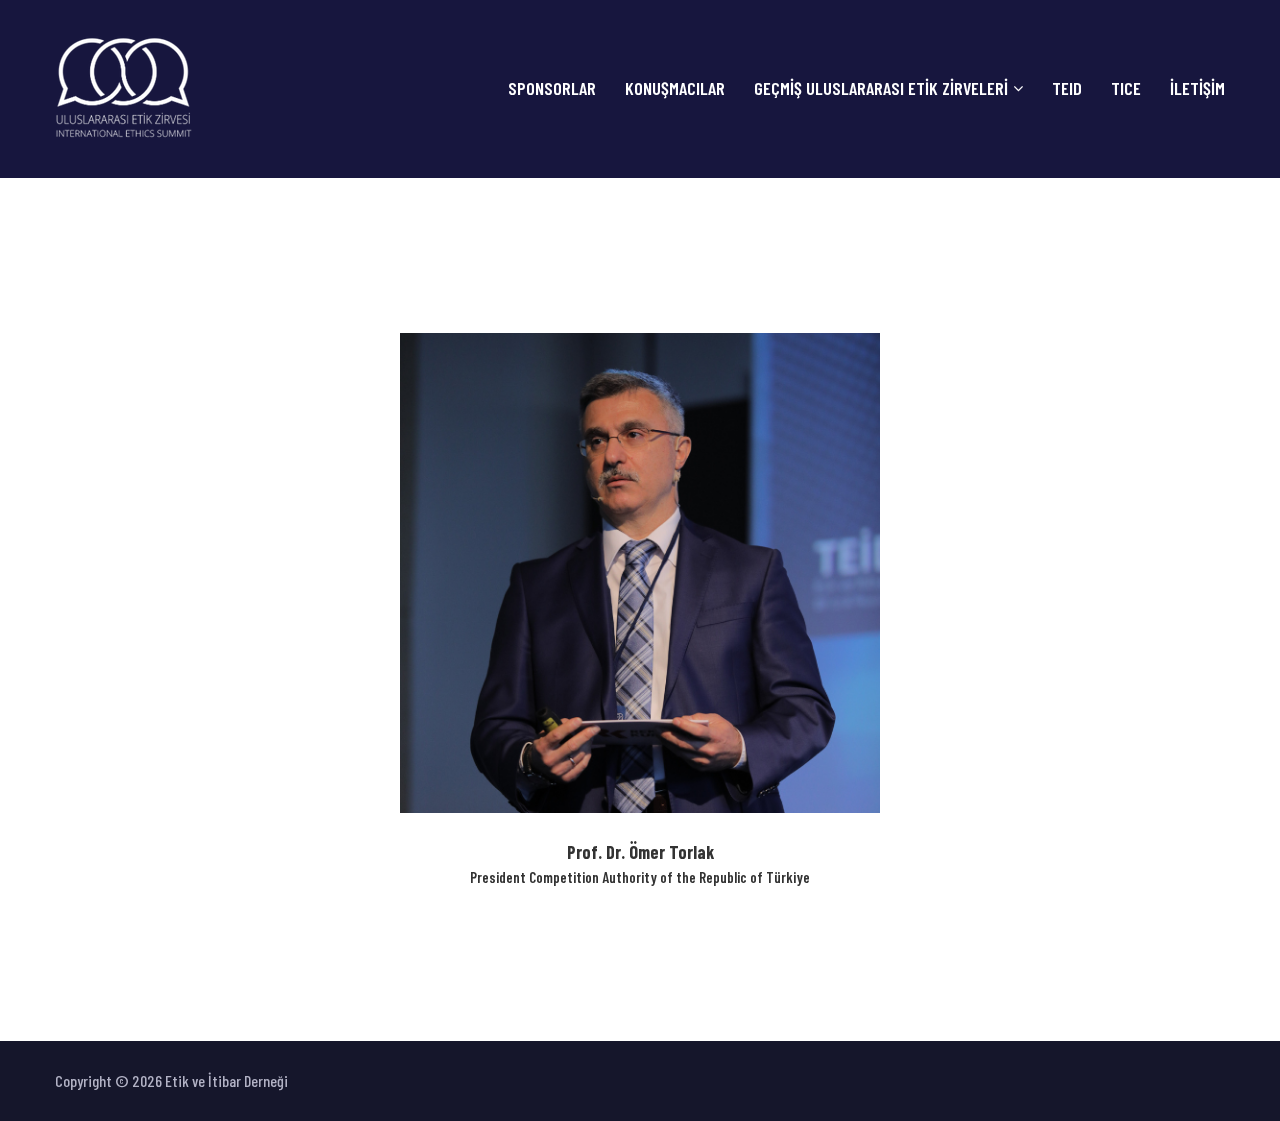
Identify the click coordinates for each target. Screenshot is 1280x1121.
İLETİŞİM (1197, 88)
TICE (1126, 88)
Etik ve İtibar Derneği (225, 1080)
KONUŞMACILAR (675, 88)
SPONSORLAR (552, 88)
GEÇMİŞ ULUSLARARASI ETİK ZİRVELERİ (881, 88)
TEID (1067, 88)
